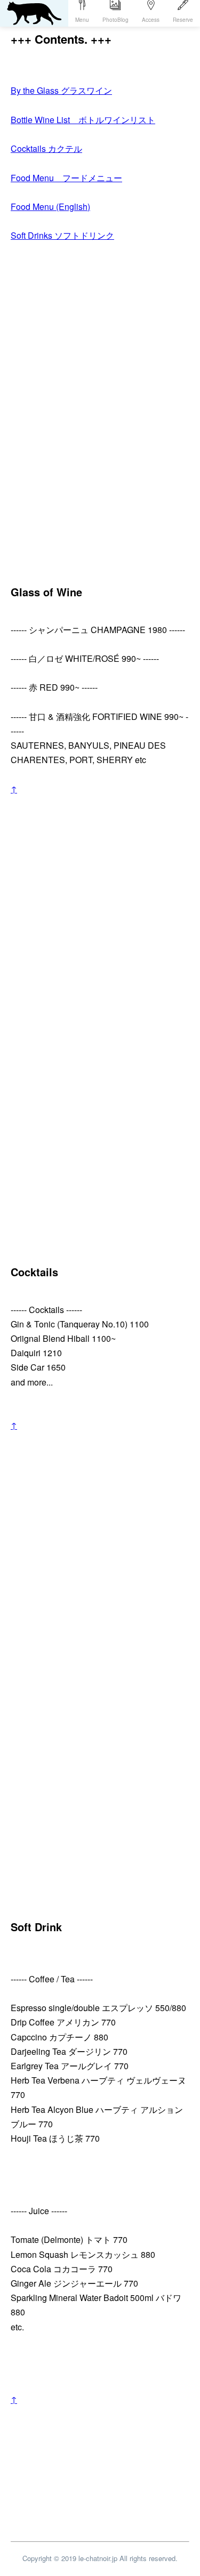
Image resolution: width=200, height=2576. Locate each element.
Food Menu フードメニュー (66, 178)
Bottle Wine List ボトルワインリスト (83, 120)
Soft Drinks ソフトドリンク (62, 235)
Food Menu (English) (50, 206)
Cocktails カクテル (46, 148)
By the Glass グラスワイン (61, 90)
